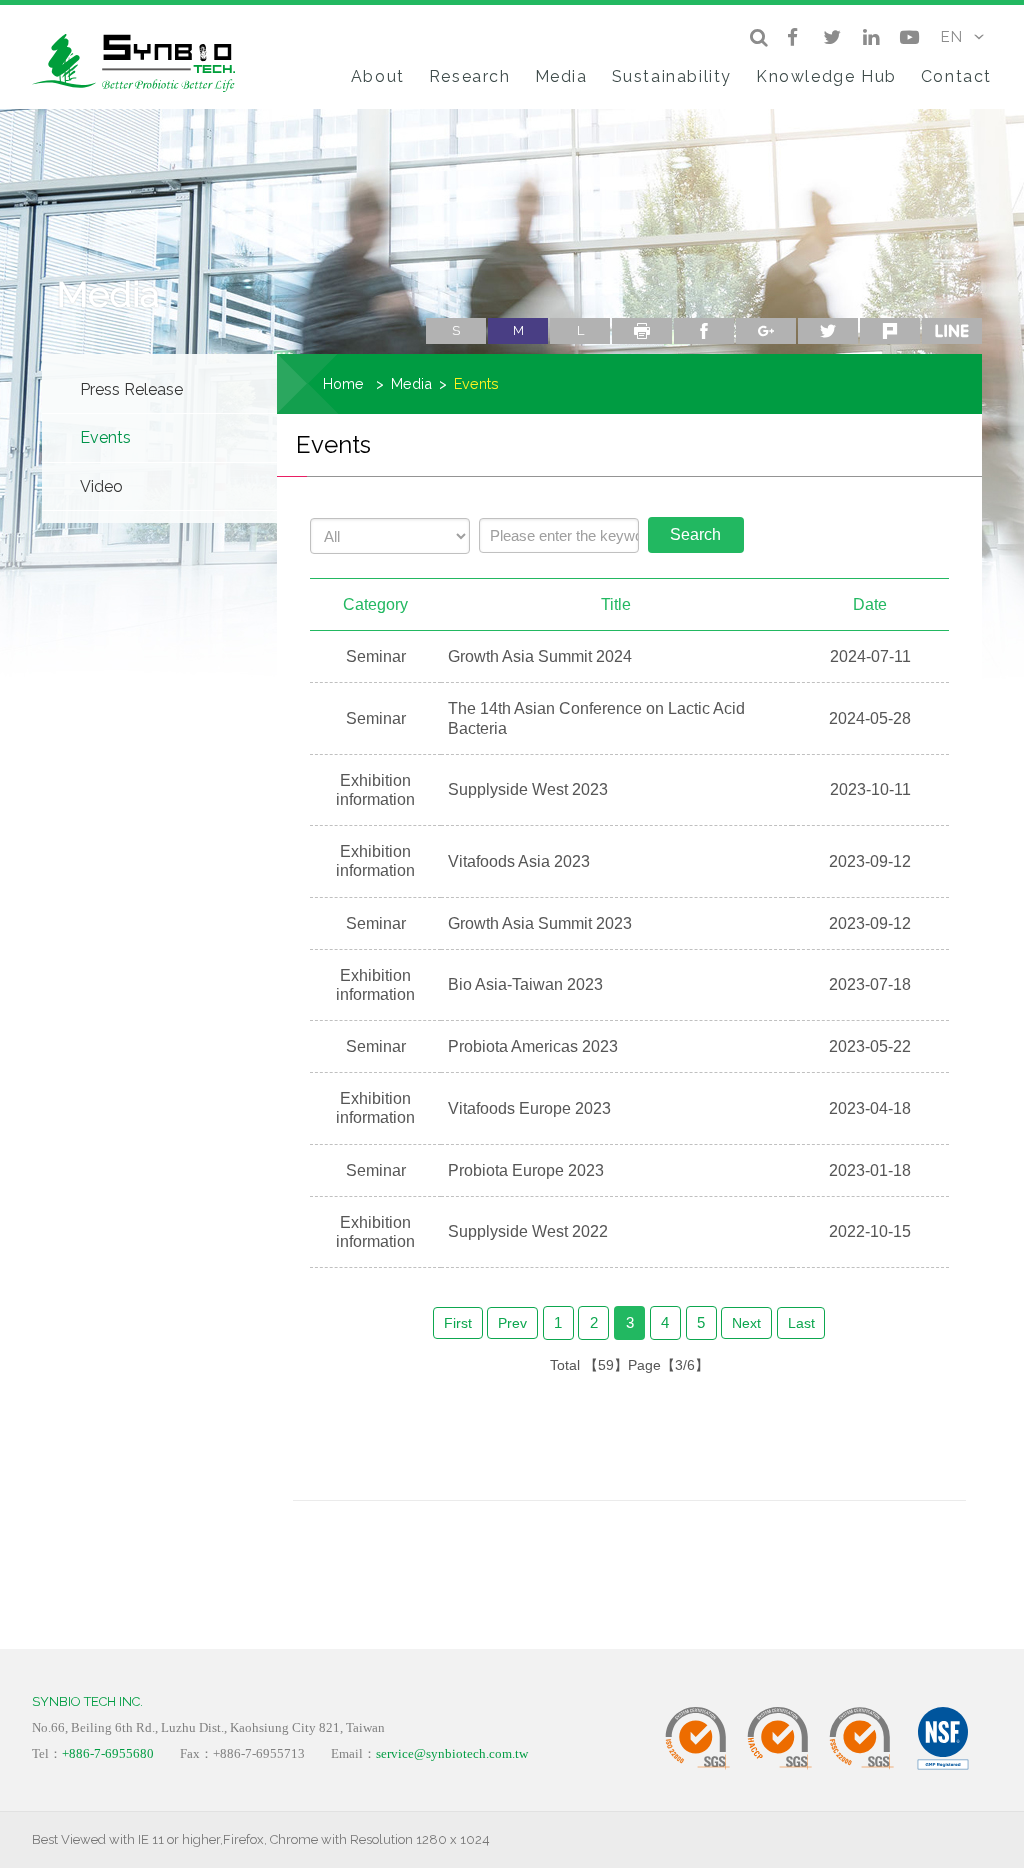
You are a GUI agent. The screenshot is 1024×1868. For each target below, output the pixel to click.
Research (470, 76)
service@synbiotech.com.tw (452, 1753)
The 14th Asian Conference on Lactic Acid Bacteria (596, 718)
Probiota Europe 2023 (526, 1170)
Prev (512, 1323)
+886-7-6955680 (108, 1753)
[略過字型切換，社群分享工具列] (434, 310)
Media (561, 76)
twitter (828, 331)
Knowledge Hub (826, 76)
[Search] (758, 37)
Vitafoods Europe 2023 (529, 1108)
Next (746, 1323)
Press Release (131, 389)
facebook (704, 331)
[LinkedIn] (870, 37)
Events (105, 437)
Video (101, 486)
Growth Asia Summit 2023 (540, 923)
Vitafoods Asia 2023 (519, 861)
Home (343, 383)
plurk (890, 331)
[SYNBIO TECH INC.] (141, 59)
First (458, 1323)
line (952, 331)
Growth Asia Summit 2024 (540, 656)
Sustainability (672, 76)
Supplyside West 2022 (528, 1231)
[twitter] (831, 37)
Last (801, 1323)
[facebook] (792, 37)
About (378, 76)
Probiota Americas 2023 (533, 1046)
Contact (956, 76)
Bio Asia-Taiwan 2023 (525, 984)
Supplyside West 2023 (528, 789)
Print (642, 331)
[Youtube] (909, 37)
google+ (766, 331)
